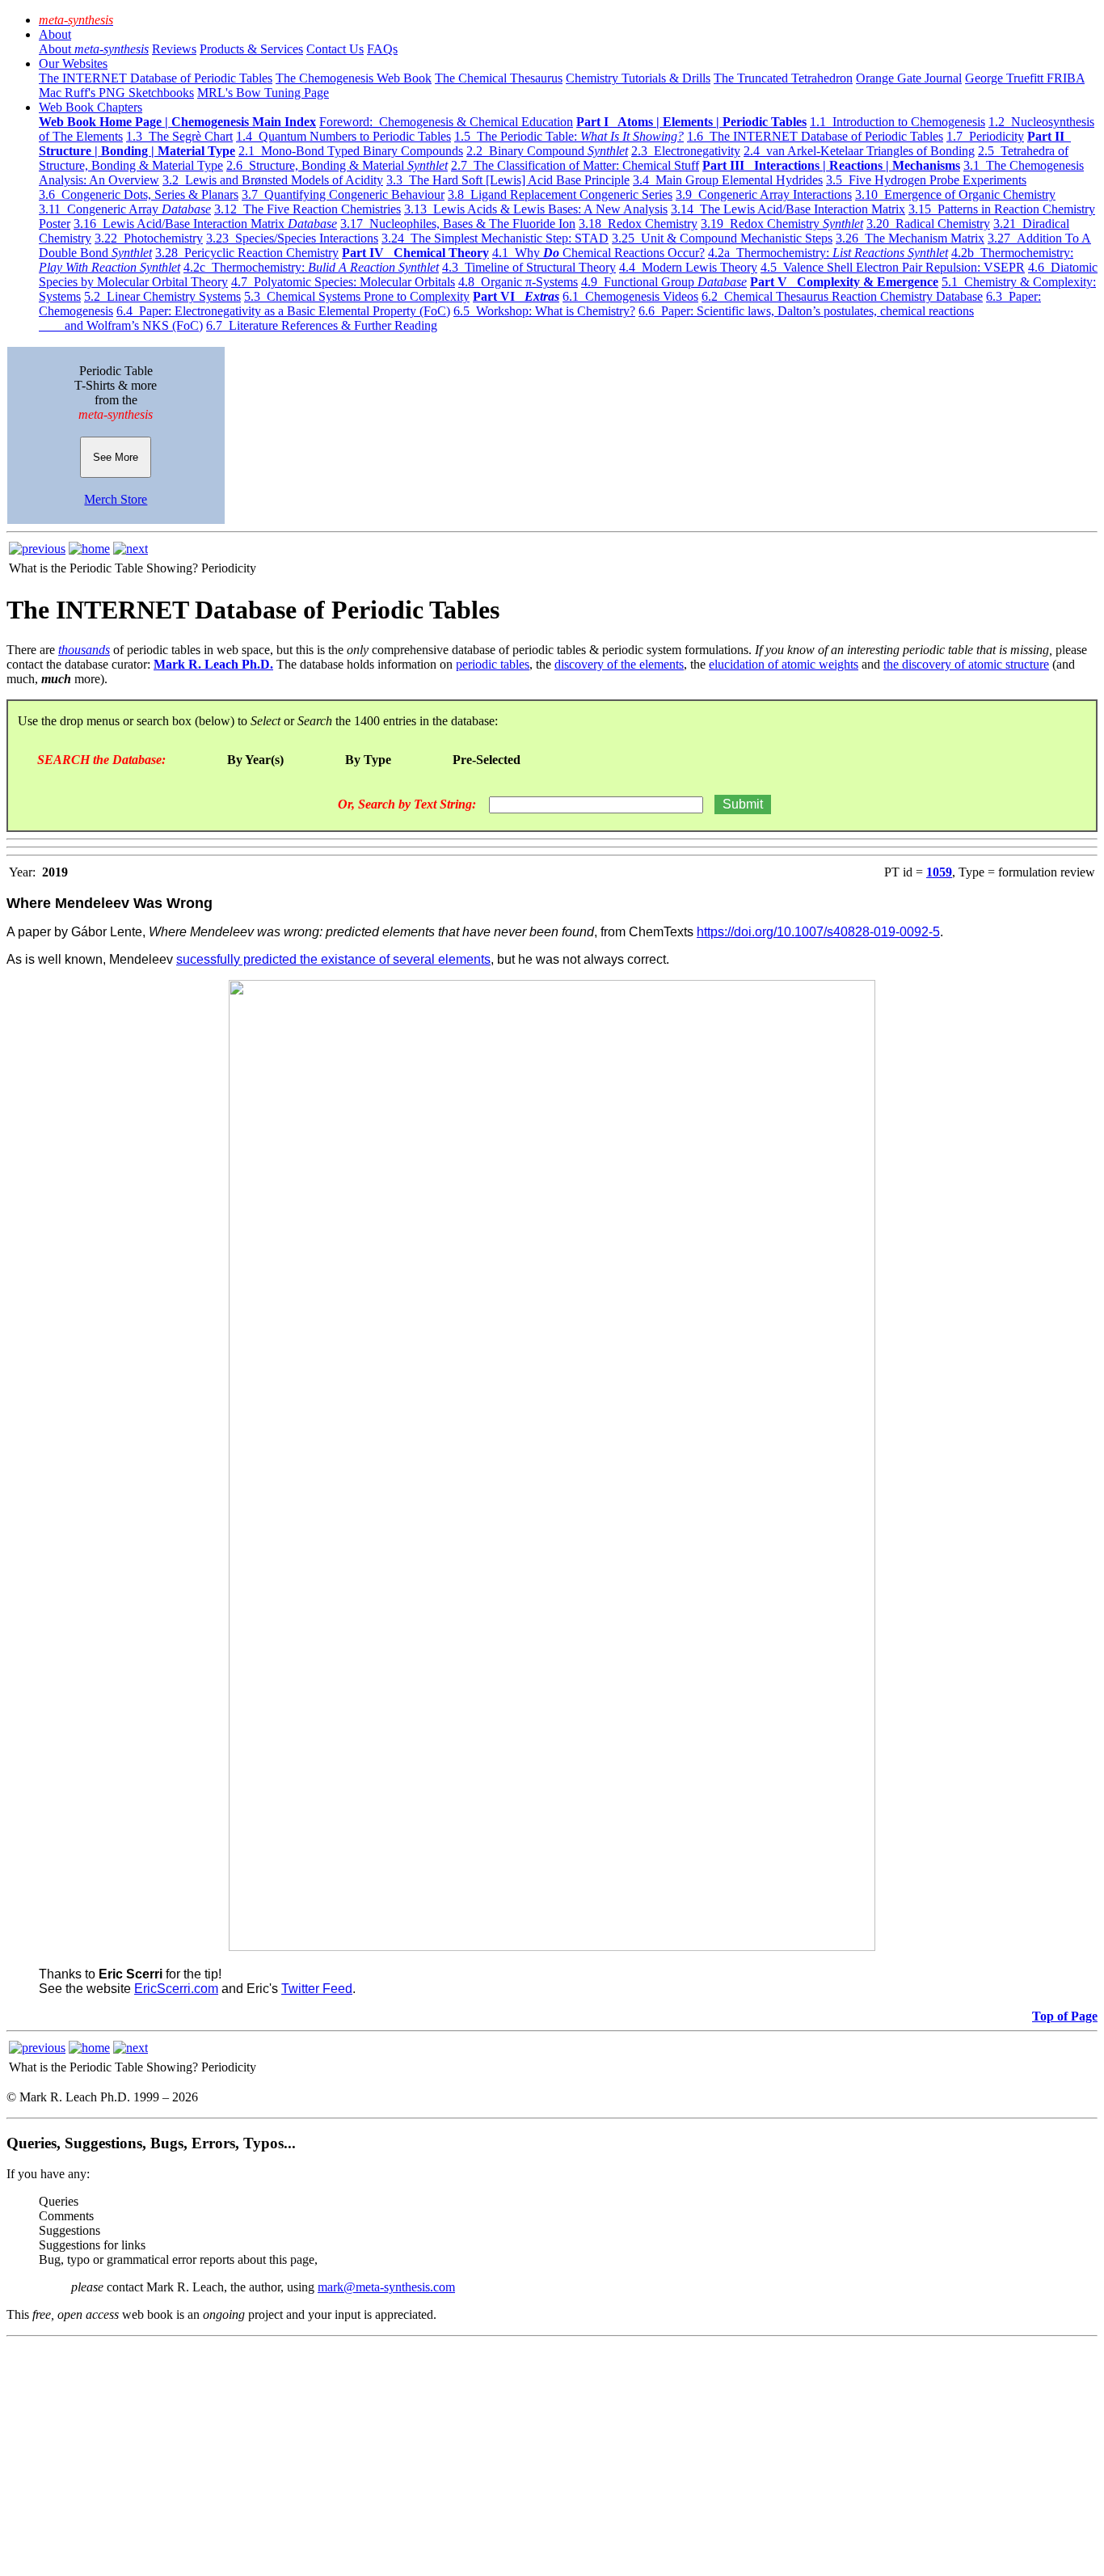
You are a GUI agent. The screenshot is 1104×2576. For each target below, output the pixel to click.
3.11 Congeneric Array (125, 209)
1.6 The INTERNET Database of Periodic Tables (815, 136)
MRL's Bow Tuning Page (263, 93)
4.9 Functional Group (664, 282)
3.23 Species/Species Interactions (292, 238)
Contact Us (335, 49)
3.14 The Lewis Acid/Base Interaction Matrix (788, 209)
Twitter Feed (317, 1989)
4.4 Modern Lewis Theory (688, 267)
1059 (939, 872)
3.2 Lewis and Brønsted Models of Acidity (273, 180)
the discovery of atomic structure (966, 664)
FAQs (382, 49)
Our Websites (73, 63)
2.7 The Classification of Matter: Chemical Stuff (575, 165)
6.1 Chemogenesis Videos (630, 296)
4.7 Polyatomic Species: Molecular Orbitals (343, 282)
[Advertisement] (491, 2456)
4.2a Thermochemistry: (828, 253)
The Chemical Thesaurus (499, 78)
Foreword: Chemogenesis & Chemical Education (446, 122)
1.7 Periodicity (985, 136)
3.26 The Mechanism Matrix (910, 238)
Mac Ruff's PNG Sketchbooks (116, 93)
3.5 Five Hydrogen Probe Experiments (926, 180)
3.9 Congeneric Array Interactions (764, 194)
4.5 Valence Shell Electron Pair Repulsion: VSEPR (893, 267)
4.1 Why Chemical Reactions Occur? (598, 253)
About (55, 34)
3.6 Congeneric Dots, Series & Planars (139, 194)
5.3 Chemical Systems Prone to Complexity (357, 296)
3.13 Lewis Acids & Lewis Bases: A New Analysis (536, 209)
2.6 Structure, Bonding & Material (337, 165)
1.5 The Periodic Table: (569, 136)
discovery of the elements (619, 664)
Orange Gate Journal (909, 78)
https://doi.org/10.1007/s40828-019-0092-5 (818, 932)
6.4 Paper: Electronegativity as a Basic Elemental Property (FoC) (283, 311)
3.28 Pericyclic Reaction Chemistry (247, 253)
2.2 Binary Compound (547, 151)
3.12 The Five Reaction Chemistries (308, 209)
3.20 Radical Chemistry (928, 224)
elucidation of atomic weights (784, 664)
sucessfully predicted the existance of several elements (333, 959)
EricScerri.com (176, 1989)
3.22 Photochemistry (149, 238)
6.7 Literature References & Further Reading (322, 325)
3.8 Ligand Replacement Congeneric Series (560, 194)
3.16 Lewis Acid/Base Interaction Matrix (205, 224)
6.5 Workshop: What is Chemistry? (544, 311)
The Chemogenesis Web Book (354, 78)
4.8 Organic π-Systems (518, 282)
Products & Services (251, 49)
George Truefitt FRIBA (1025, 78)
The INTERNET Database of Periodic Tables (156, 78)
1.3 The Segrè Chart (179, 136)
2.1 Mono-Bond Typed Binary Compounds (351, 151)
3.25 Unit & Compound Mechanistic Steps (722, 238)
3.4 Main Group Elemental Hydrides (728, 180)
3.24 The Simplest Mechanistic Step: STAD (495, 238)
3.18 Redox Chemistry (638, 224)
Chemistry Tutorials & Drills (638, 78)
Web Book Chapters (91, 107)
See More (116, 457)
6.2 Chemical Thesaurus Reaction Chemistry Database (842, 296)
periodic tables (493, 664)
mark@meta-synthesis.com (386, 2287)
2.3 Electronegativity (686, 151)
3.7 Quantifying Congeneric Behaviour (343, 194)
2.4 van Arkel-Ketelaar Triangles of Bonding (859, 151)
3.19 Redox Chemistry (782, 224)
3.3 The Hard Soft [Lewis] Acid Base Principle (508, 180)
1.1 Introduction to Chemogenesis (898, 122)
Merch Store (116, 499)
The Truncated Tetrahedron (783, 78)
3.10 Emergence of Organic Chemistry (955, 194)
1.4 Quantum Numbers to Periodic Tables (343, 136)
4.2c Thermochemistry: (311, 267)
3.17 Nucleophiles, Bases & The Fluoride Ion (458, 224)
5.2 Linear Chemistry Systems (162, 296)
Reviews (174, 49)
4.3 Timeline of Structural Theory (529, 267)
